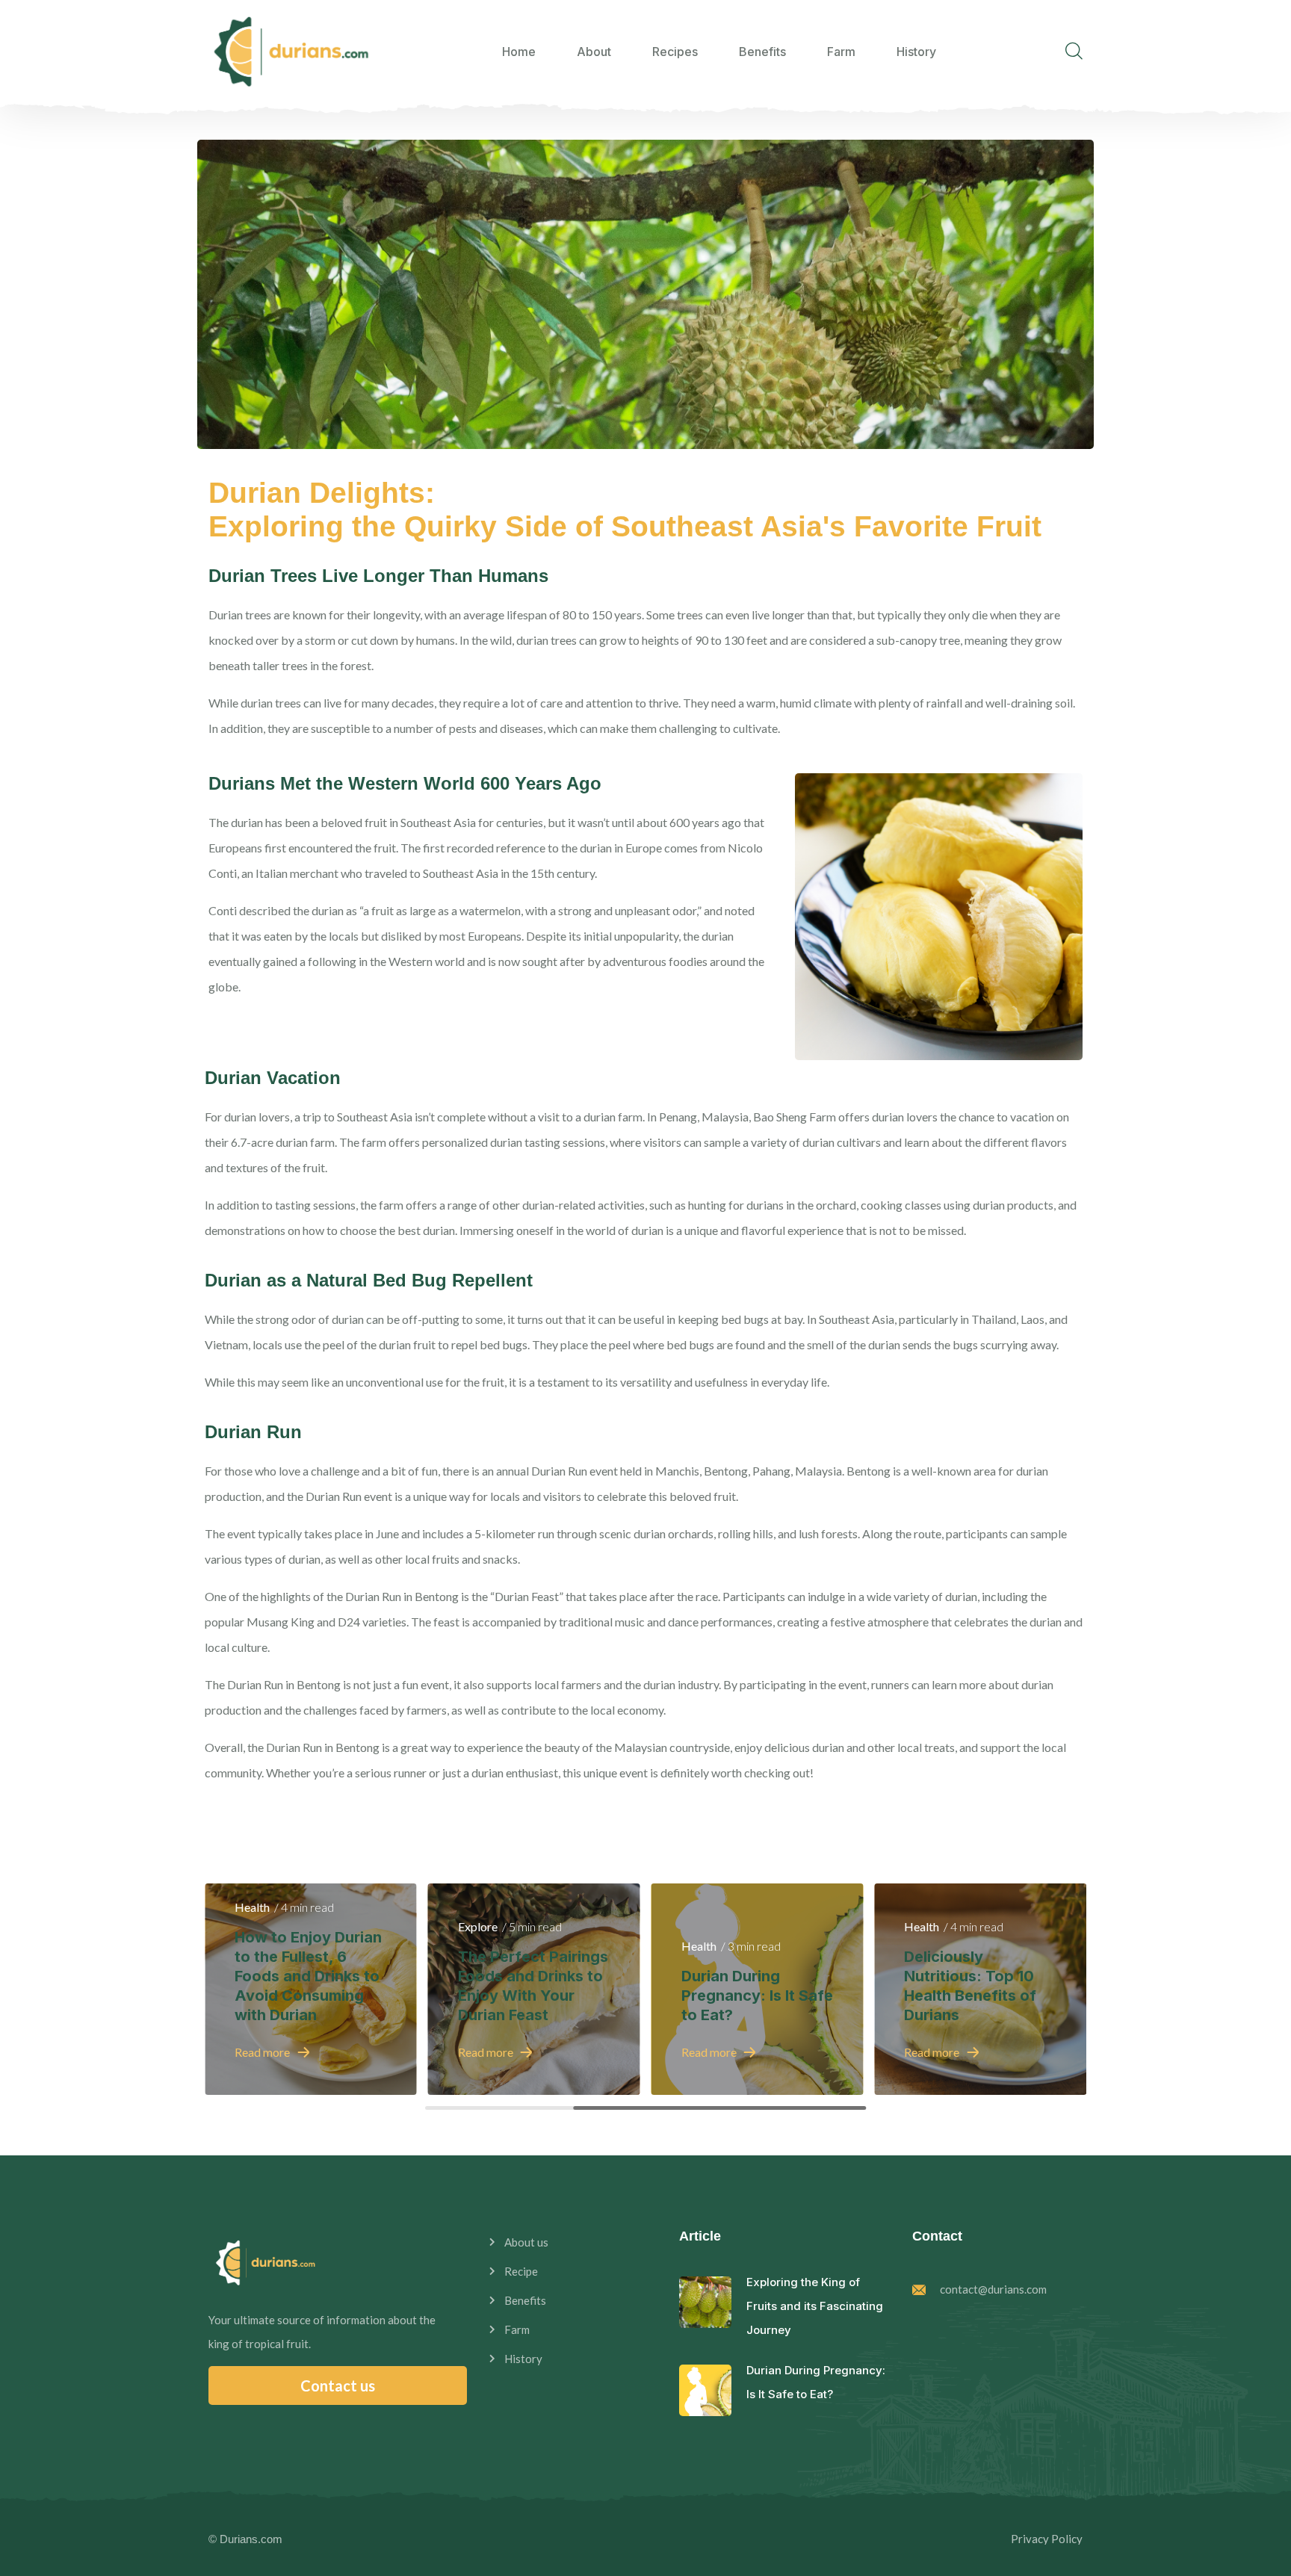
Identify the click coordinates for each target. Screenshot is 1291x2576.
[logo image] (291, 52)
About (594, 52)
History (916, 52)
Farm (841, 52)
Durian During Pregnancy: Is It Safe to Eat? (757, 1996)
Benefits (762, 52)
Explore (478, 1926)
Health (252, 1907)
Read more (262, 2052)
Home (519, 52)
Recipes (675, 52)
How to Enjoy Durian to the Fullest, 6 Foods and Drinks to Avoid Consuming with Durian (308, 1976)
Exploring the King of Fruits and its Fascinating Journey (815, 2306)
